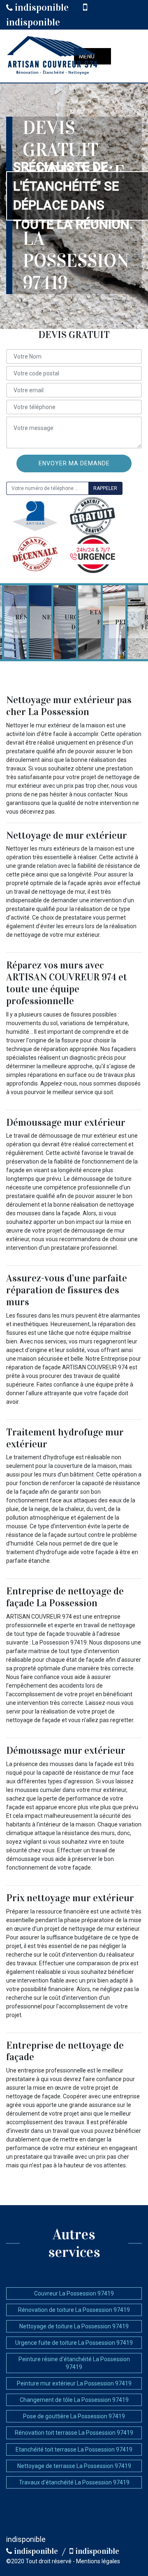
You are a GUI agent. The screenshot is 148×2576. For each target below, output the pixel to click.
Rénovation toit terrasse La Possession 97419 (74, 2433)
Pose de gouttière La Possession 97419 (74, 2416)
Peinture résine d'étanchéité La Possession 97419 (74, 2363)
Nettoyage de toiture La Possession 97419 (74, 2326)
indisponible (41, 7)
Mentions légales (98, 2561)
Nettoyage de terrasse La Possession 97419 (74, 2466)
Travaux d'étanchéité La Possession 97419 (74, 2482)
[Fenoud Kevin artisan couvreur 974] (53, 56)
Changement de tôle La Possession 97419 (74, 2400)
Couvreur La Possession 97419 (74, 2293)
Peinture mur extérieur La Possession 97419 (74, 2383)
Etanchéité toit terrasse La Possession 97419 (74, 2449)
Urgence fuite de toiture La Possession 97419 (74, 2343)
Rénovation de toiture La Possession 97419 (74, 2310)
